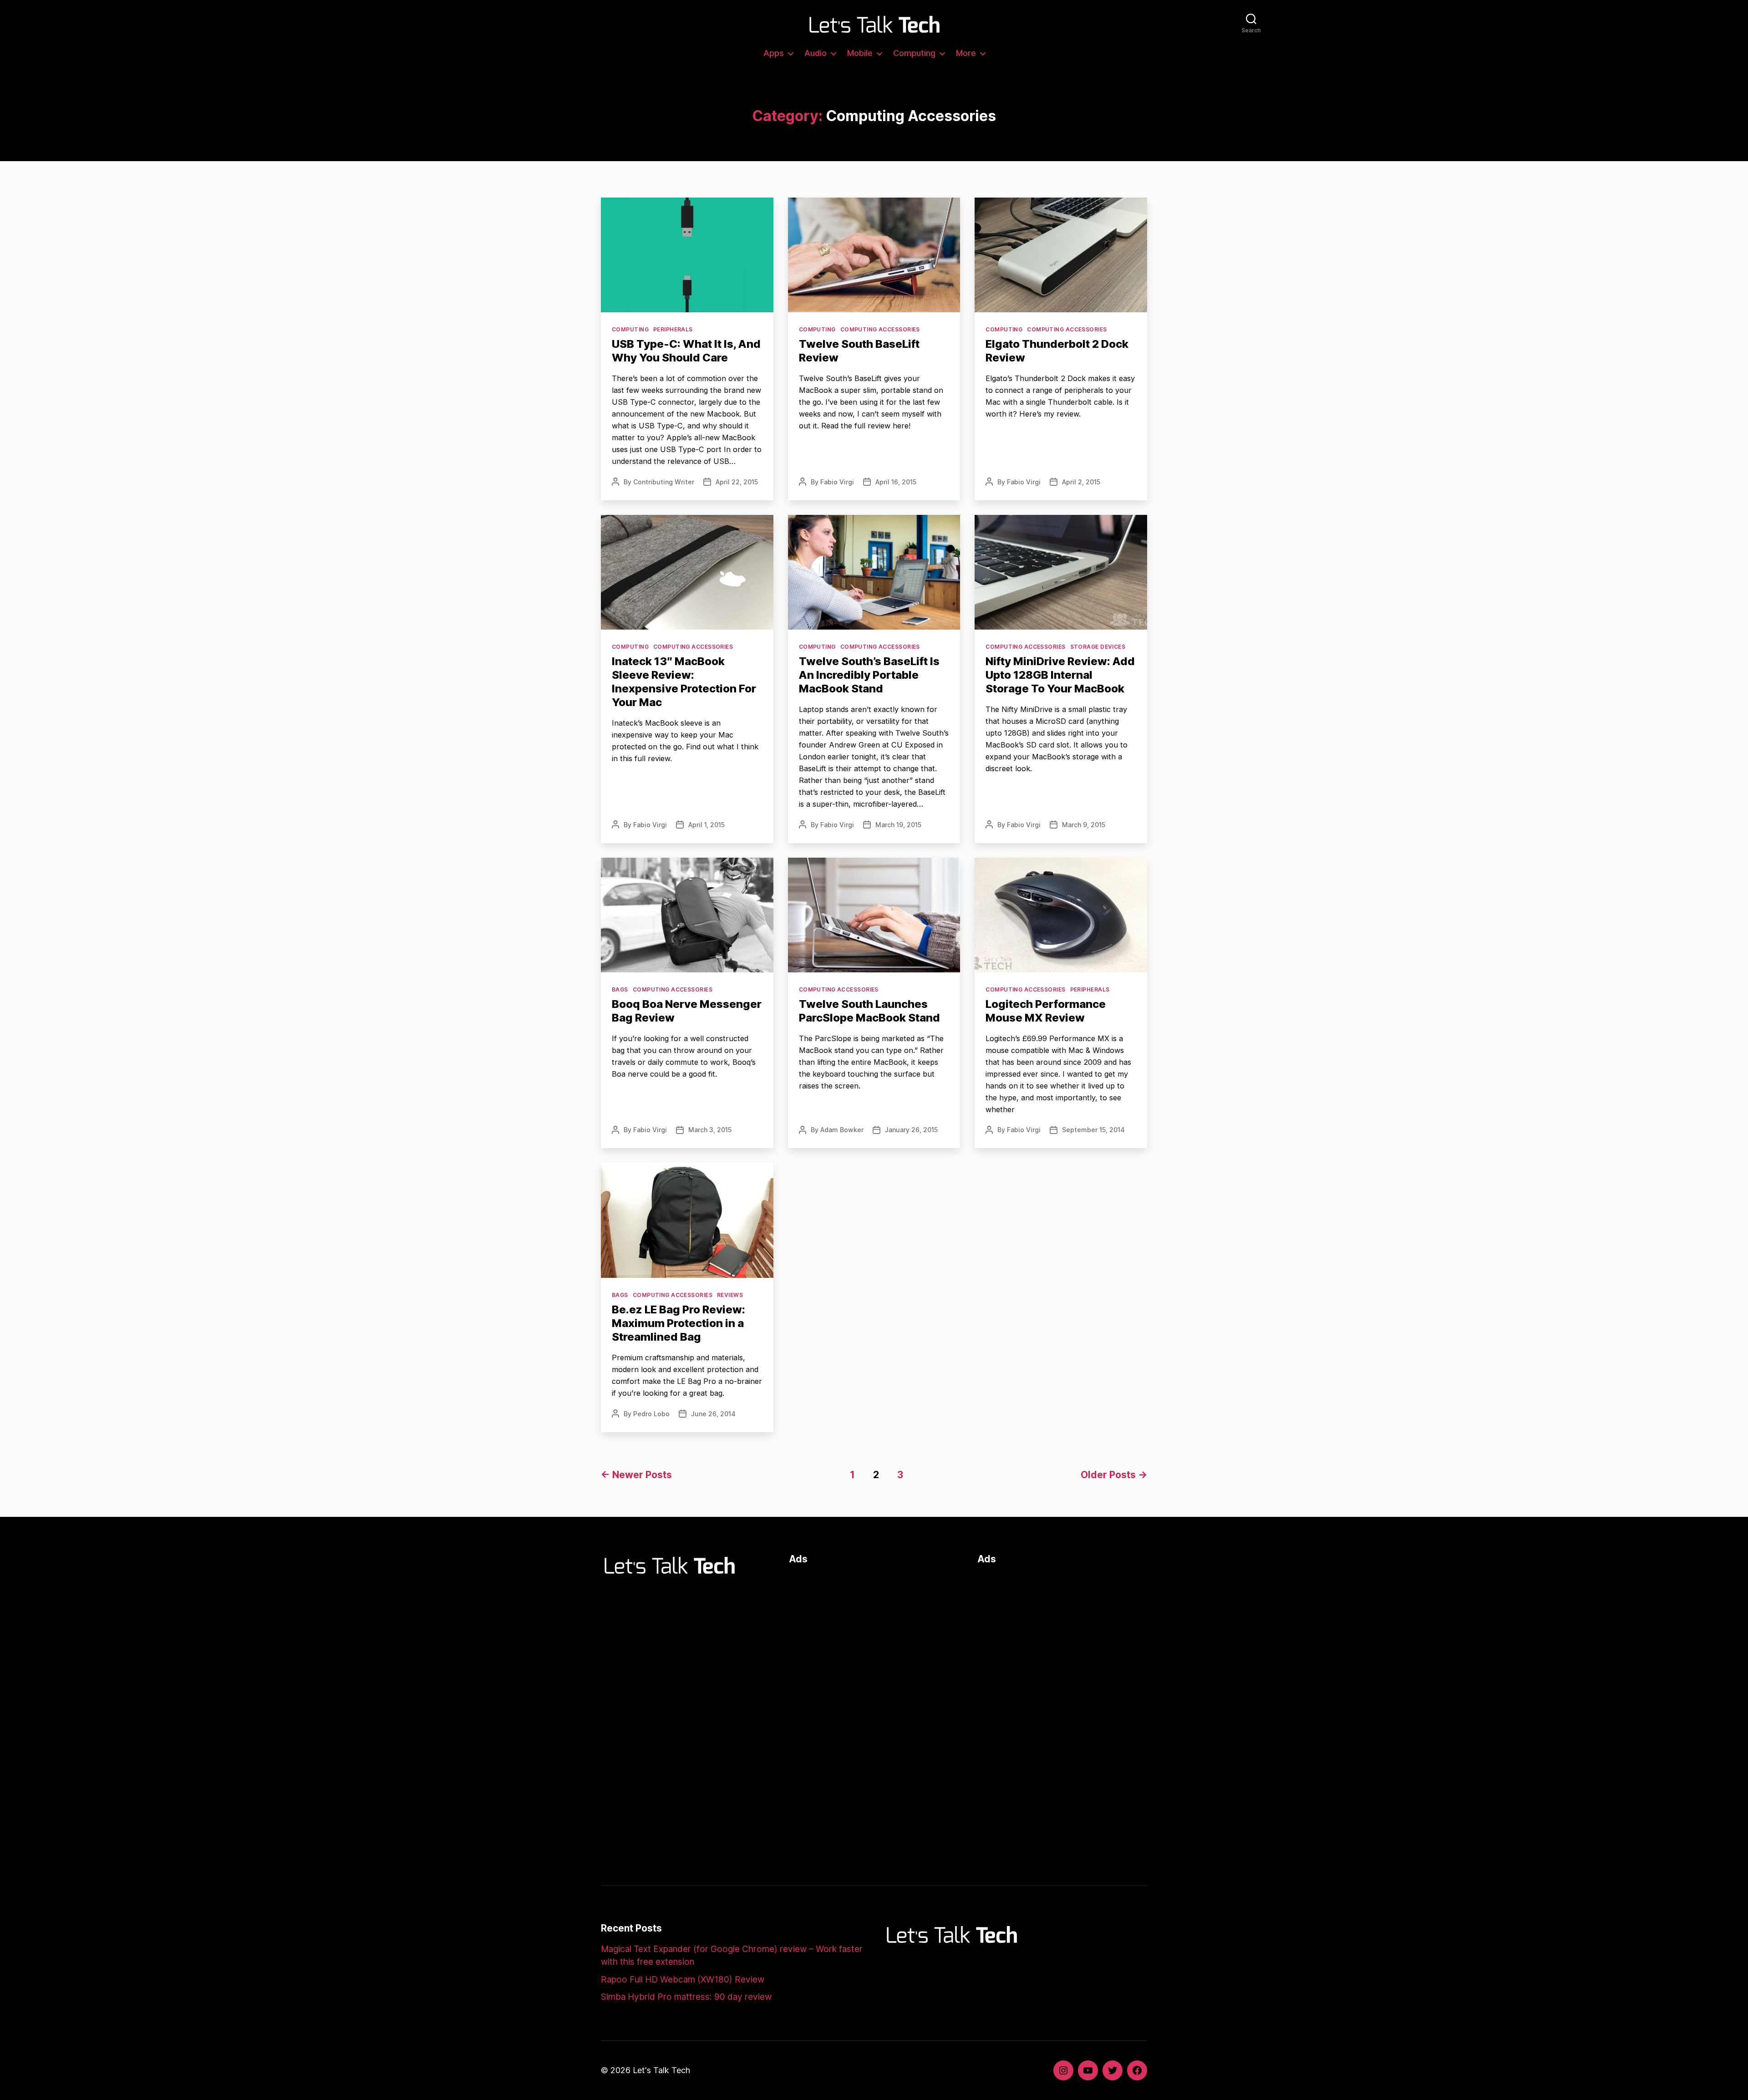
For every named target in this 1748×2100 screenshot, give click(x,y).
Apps (774, 53)
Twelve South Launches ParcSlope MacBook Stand (869, 1011)
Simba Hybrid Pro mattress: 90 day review (686, 1997)
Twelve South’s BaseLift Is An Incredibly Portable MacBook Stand (869, 675)
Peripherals (673, 329)
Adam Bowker (842, 1130)
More (966, 53)
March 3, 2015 (710, 1130)
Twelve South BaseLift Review (859, 351)
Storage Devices (1098, 647)
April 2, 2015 (1081, 482)
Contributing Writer (664, 482)
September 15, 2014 (1093, 1130)
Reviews (730, 1295)
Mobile (860, 53)
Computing (914, 53)
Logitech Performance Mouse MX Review (1046, 1011)
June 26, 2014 (713, 1414)
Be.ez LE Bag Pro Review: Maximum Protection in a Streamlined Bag (678, 1323)
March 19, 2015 (898, 825)
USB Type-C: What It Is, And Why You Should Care (686, 351)
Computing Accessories (880, 329)
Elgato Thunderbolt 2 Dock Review (1057, 351)
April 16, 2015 (896, 482)
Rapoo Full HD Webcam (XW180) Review (683, 1980)
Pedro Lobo (651, 1414)
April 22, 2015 (737, 482)
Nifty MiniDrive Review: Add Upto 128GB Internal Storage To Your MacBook (1060, 675)
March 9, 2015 (1084, 825)
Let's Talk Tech (661, 2070)
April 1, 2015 (706, 825)
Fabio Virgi (837, 482)
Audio (816, 53)
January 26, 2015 (911, 1130)
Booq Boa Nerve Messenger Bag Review (687, 1011)
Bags (620, 989)
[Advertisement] (874, 1637)
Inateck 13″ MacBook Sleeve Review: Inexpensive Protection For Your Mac (684, 682)
